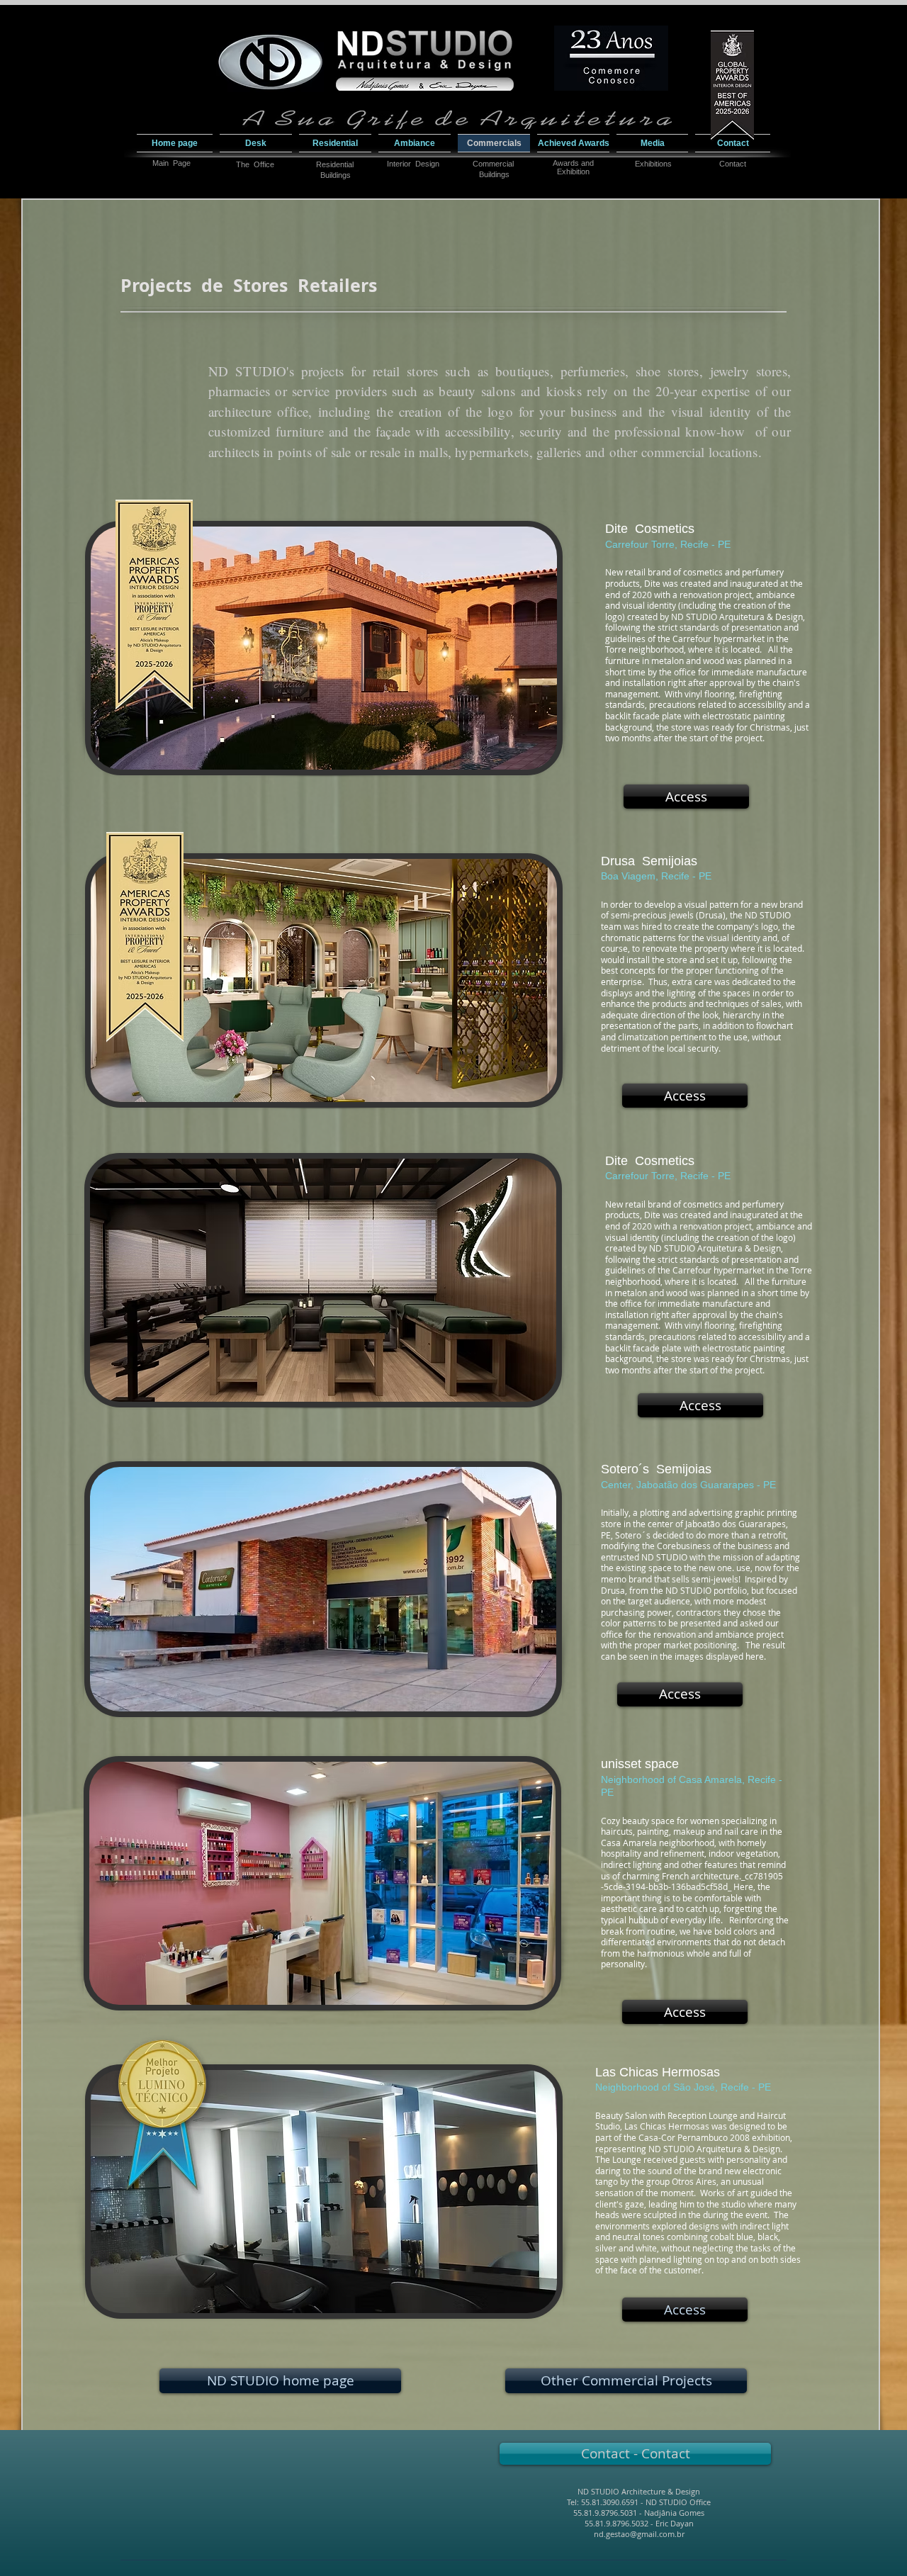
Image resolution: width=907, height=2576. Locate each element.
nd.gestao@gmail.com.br (639, 2534)
